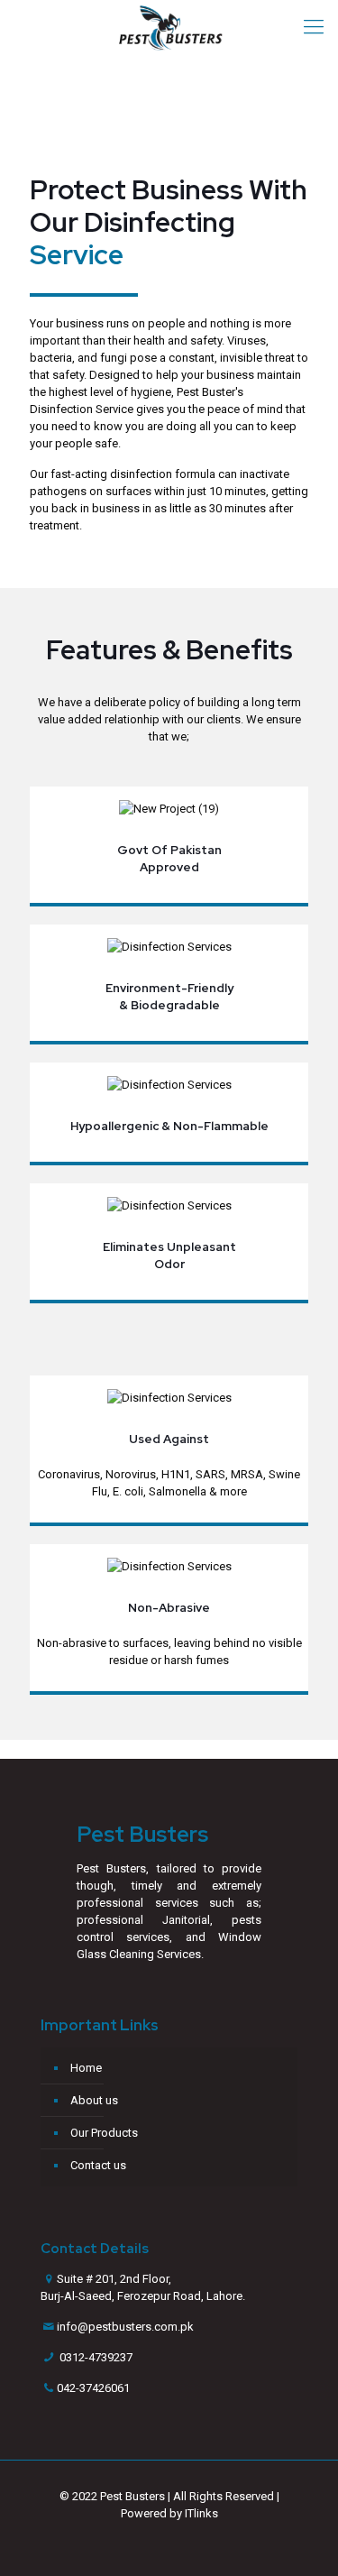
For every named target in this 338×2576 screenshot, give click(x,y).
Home (86, 2068)
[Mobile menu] (314, 27)
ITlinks (201, 2513)
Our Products (104, 2133)
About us (94, 2100)
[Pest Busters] (169, 27)
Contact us (98, 2165)
